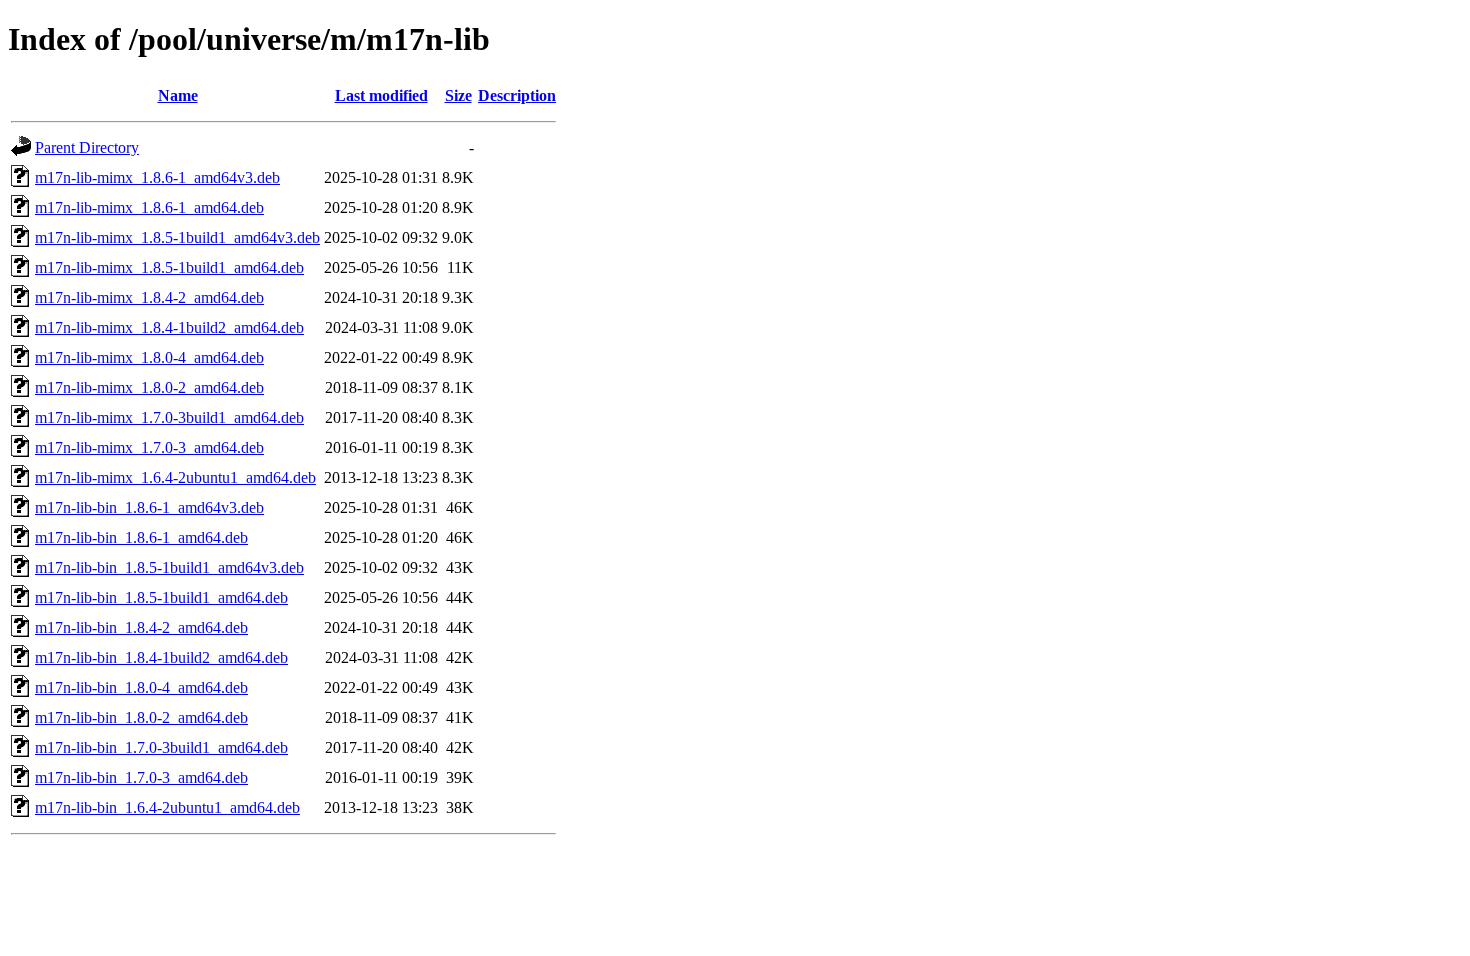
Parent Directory (87, 147)
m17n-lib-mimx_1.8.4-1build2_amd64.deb (169, 327)
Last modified (381, 95)
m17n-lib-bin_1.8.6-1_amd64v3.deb (149, 507)
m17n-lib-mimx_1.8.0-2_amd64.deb (149, 387)
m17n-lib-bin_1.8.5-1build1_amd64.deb (161, 597)
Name (178, 95)
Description (517, 95)
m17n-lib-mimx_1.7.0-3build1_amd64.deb (169, 417)
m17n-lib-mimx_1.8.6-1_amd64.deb (149, 207)
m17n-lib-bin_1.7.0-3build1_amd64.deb (161, 747)
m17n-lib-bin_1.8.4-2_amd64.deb (141, 627)
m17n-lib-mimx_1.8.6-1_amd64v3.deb (157, 177)
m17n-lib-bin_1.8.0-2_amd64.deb (141, 717)
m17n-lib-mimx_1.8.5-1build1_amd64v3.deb (177, 237)
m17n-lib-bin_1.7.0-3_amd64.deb (141, 777)
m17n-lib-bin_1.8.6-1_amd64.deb (141, 537)
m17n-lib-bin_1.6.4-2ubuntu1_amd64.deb (167, 807)
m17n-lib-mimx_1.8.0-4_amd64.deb (149, 357)
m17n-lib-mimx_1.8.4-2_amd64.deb (149, 297)
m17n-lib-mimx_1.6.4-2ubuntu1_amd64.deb (175, 477)
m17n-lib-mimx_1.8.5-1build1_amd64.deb (169, 267)
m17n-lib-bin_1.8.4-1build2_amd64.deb (161, 657)
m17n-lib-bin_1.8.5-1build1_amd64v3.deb (169, 567)
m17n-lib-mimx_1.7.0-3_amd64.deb (149, 447)
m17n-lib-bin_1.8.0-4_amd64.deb (141, 687)
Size (458, 95)
